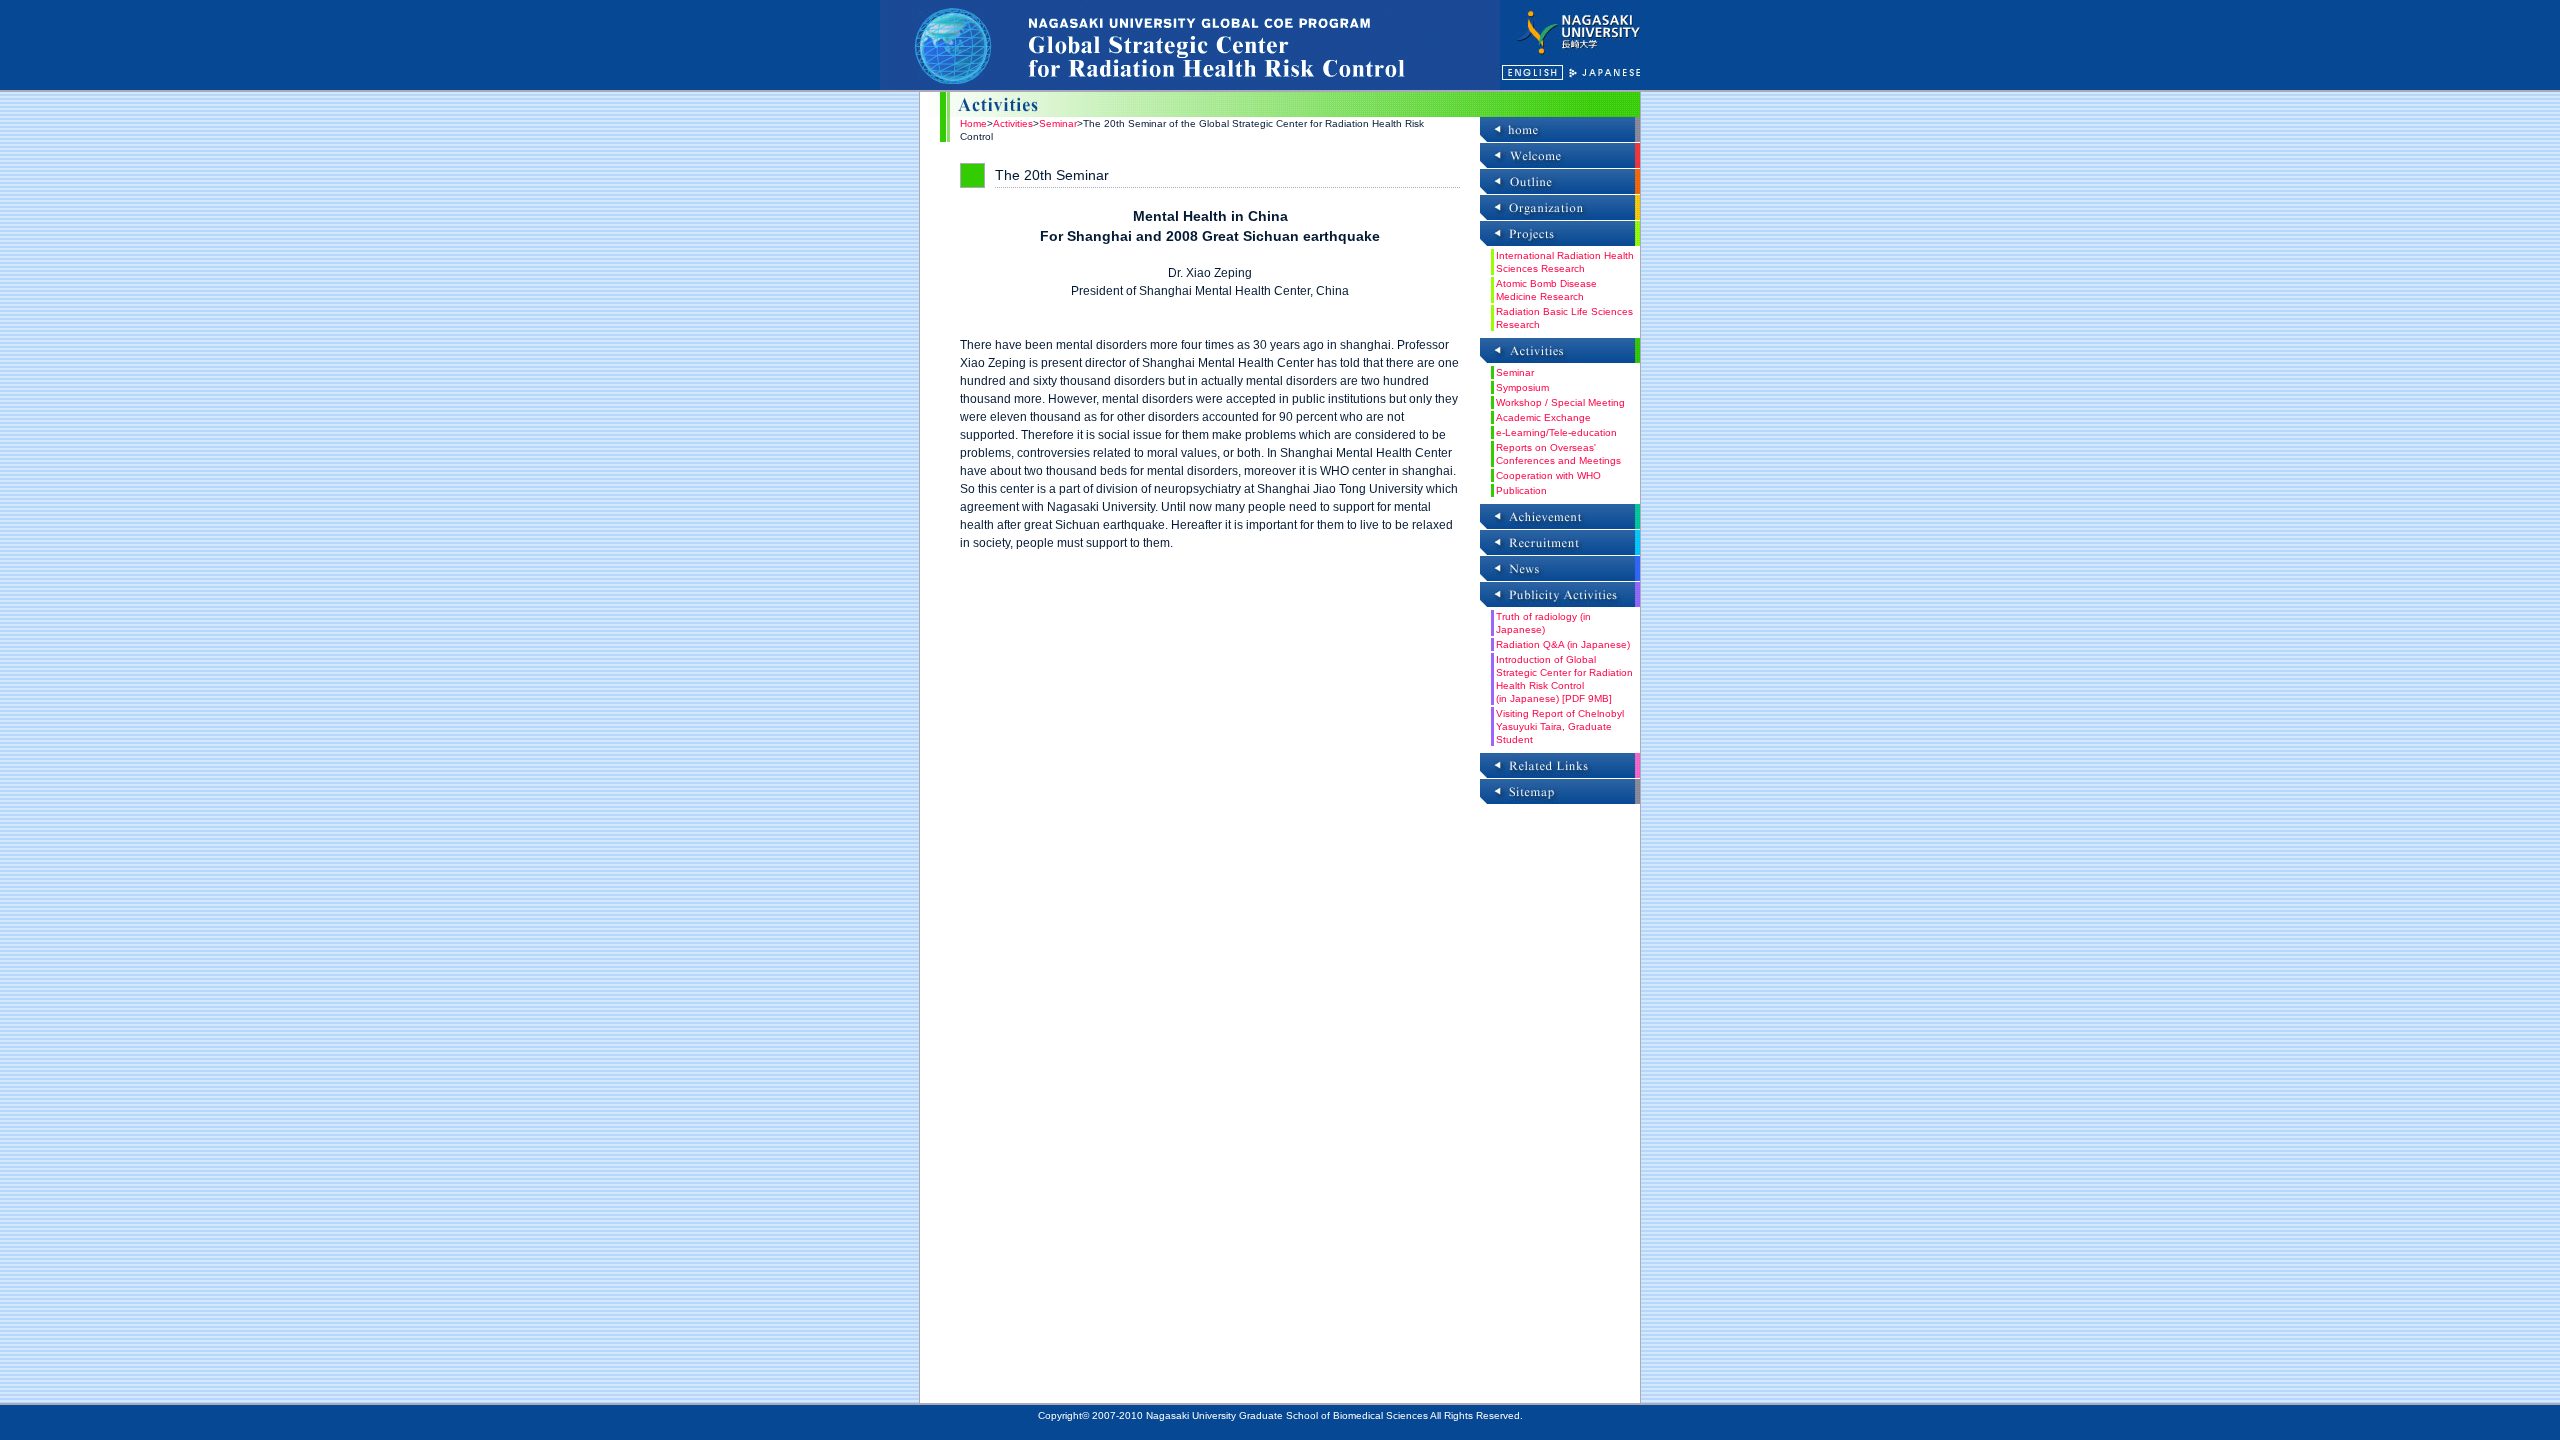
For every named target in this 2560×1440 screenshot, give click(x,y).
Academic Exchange (1543, 417)
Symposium (1522, 387)
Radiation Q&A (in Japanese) (1563, 644)
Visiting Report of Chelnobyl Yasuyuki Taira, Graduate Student (1560, 726)
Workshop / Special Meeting (1560, 402)
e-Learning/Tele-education (1556, 432)
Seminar (1058, 123)
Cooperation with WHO (1548, 475)
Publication (1521, 490)
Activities (1013, 123)
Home (973, 123)
